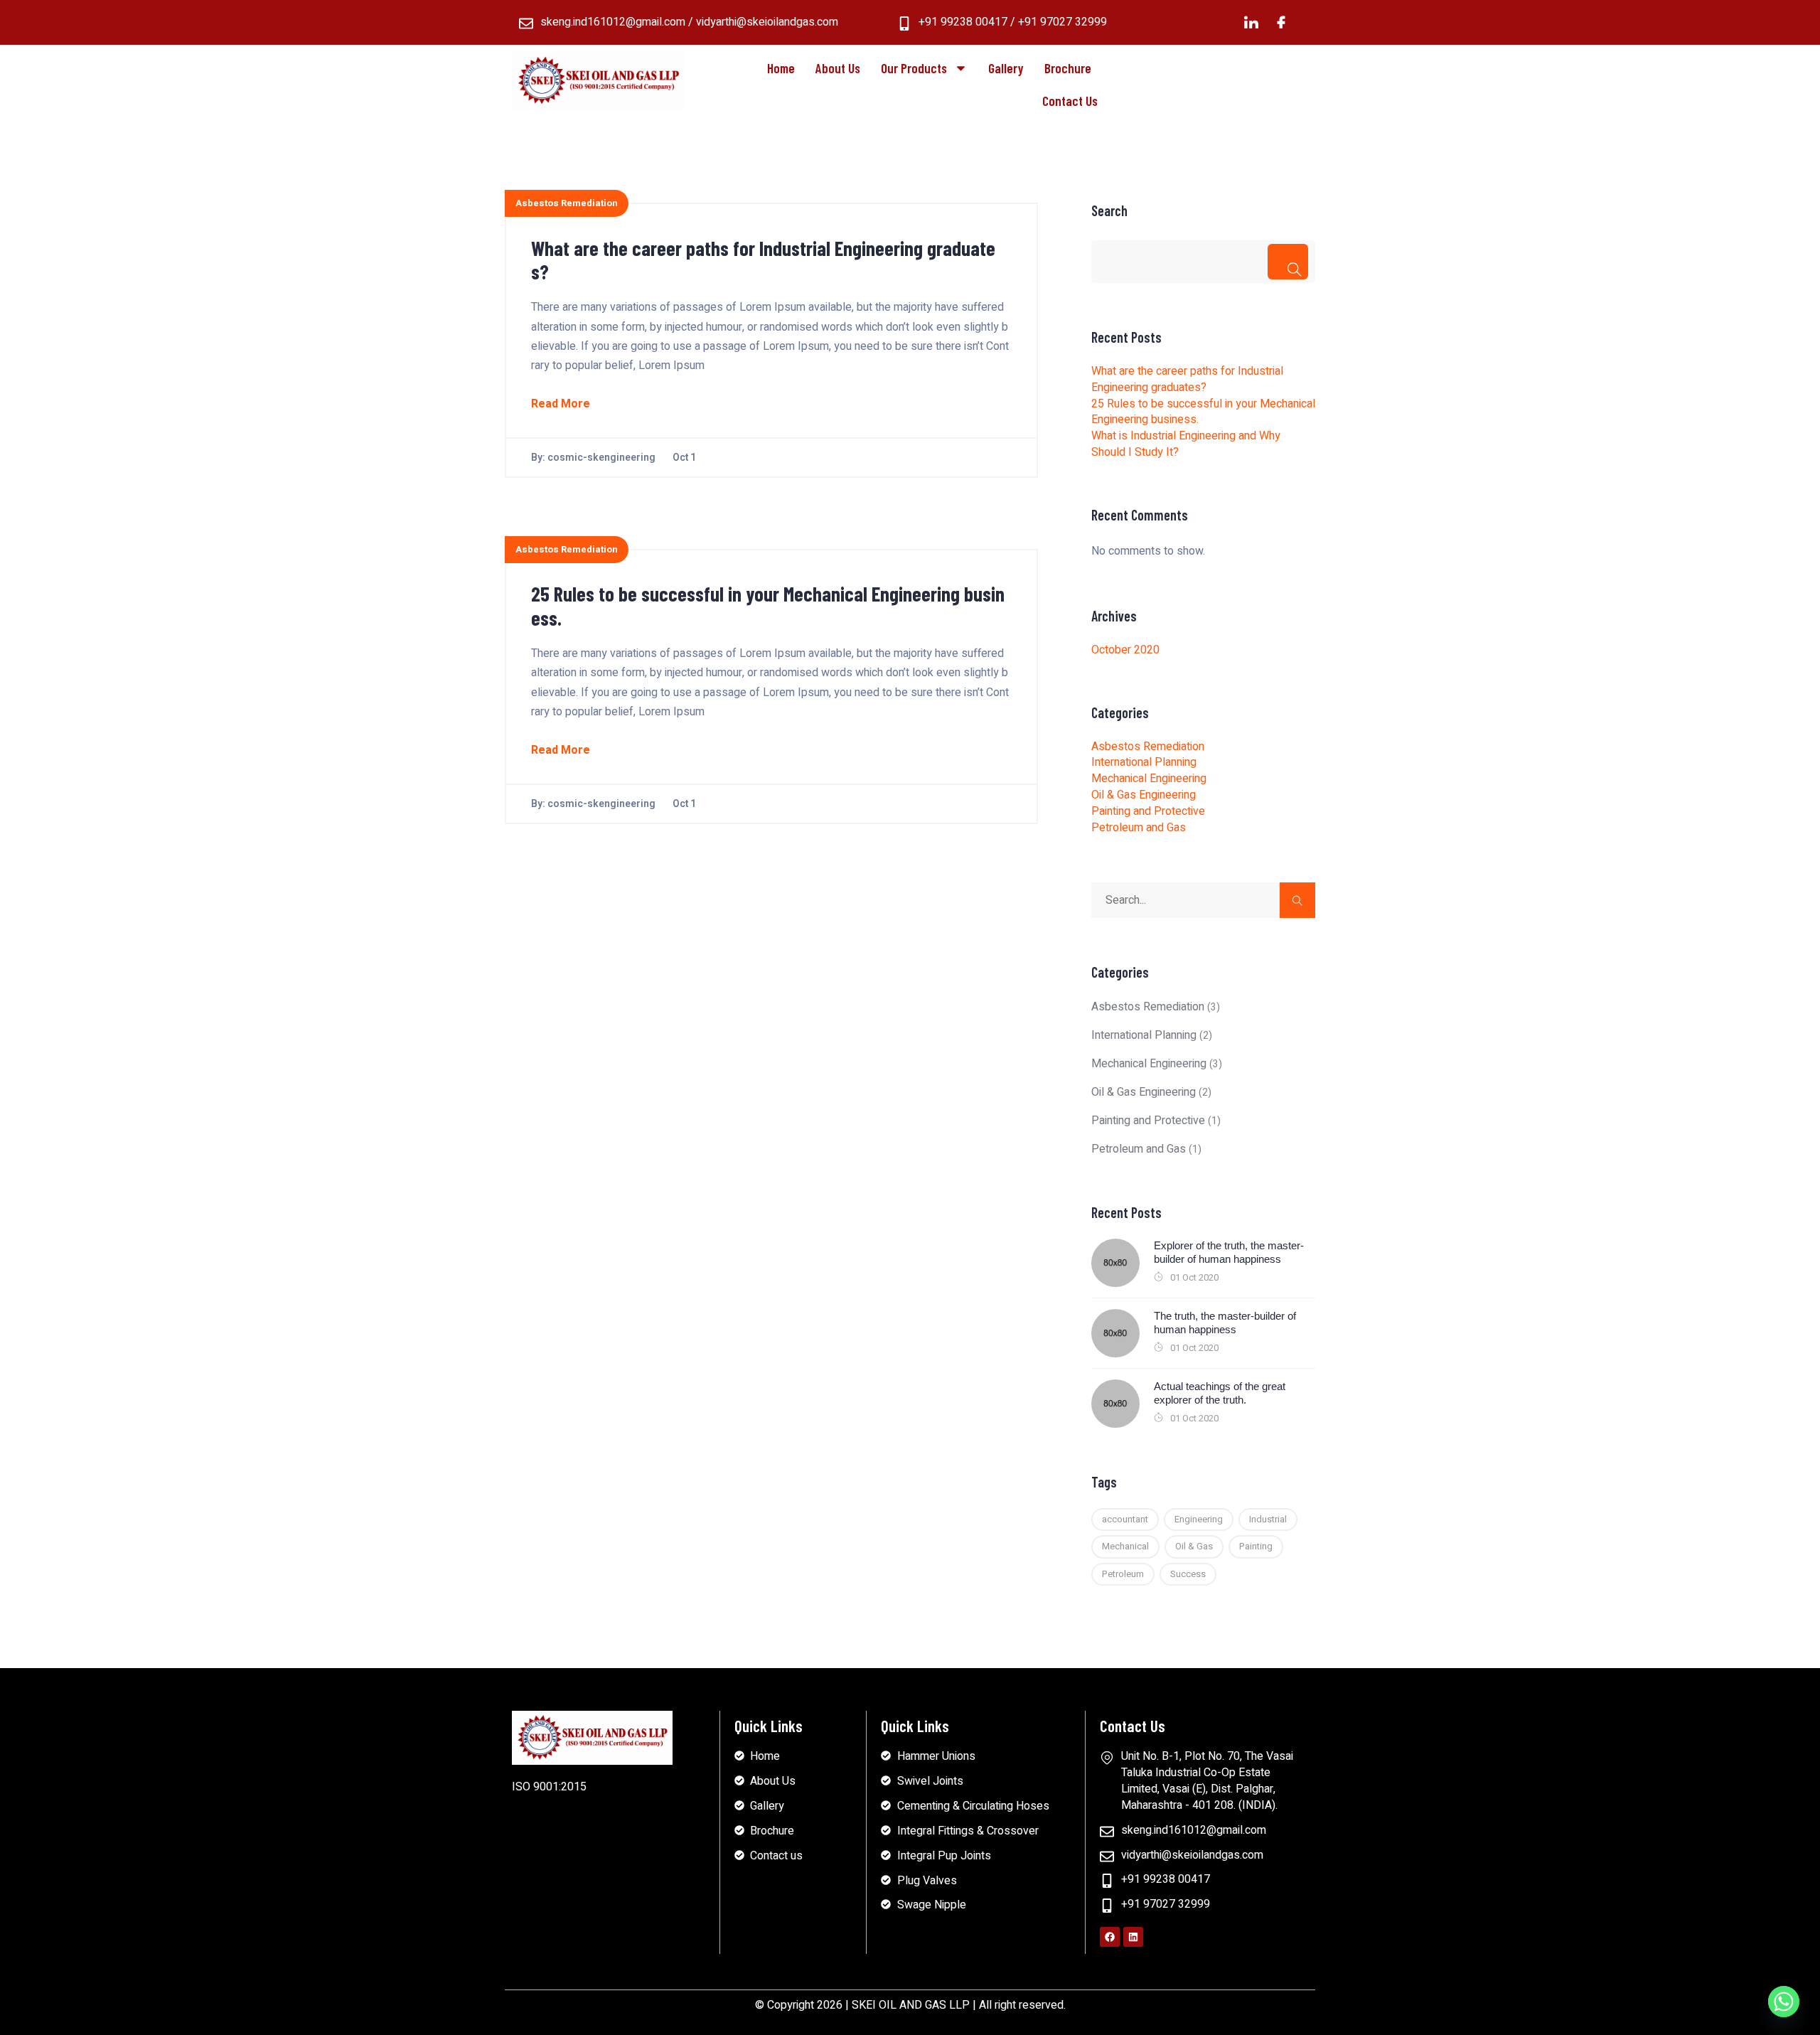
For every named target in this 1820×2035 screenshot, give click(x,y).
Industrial (1268, 1519)
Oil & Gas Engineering (1144, 795)
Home (781, 68)
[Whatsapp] (1784, 2002)
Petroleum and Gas (1139, 828)
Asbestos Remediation (567, 203)
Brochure (1068, 68)
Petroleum (1123, 1574)
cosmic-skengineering (601, 458)
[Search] (1288, 262)
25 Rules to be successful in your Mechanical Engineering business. (768, 606)
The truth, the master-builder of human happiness (1225, 1323)
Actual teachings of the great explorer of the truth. (1220, 1393)
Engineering (1199, 1519)
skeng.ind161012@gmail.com (613, 22)
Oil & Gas (1194, 1546)
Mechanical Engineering (1149, 779)
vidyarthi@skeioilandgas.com (767, 22)
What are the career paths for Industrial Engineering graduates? (763, 260)
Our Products (914, 68)
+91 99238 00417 (963, 22)
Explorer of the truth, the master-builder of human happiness (1229, 1252)
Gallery (1006, 68)
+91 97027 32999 (1062, 22)
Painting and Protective (1148, 811)
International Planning (1144, 762)
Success (1188, 1574)
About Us (838, 68)
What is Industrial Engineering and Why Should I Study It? (1186, 444)
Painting (1256, 1546)
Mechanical (1125, 1546)
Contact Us (1070, 101)
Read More (561, 404)
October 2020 (1125, 650)
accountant (1125, 1519)
